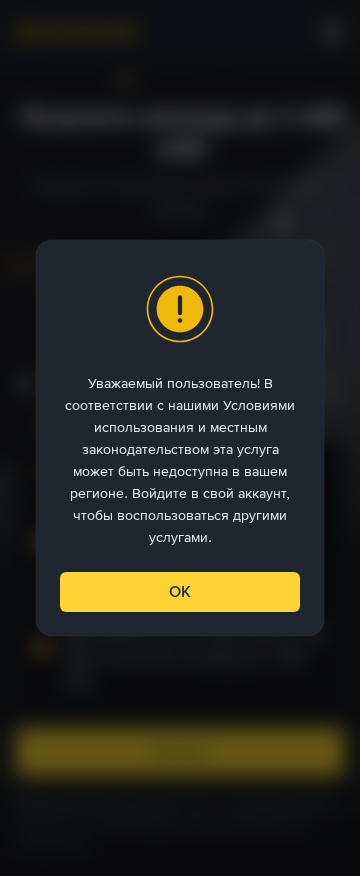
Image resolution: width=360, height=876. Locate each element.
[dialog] (180, 438)
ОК (180, 591)
